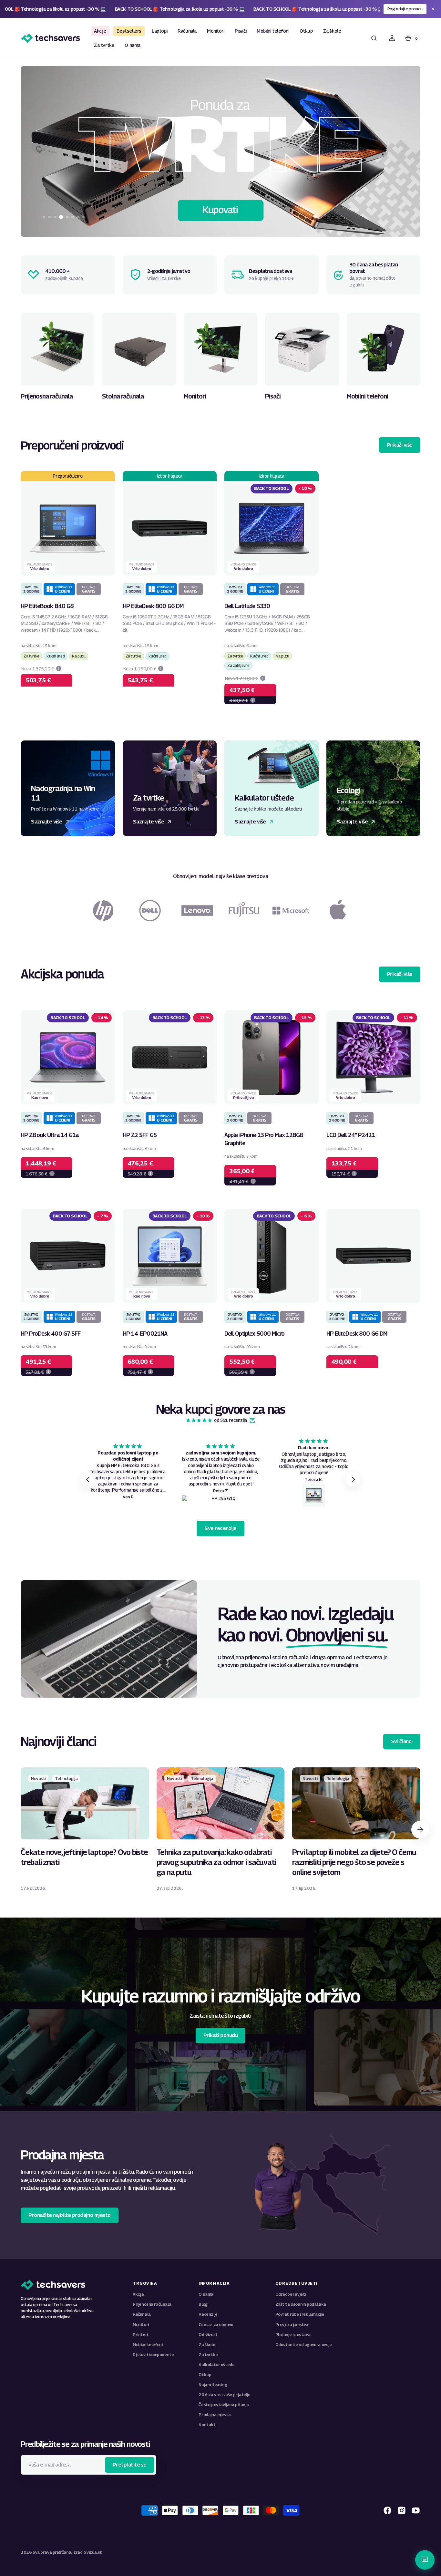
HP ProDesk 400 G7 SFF (51, 1334)
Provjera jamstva (292, 2325)
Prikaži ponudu (221, 2035)
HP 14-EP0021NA (145, 1334)
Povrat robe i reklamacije (300, 2314)
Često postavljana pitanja (224, 2405)
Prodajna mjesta (215, 2415)
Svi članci (402, 1741)
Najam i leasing (213, 2385)
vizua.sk (94, 2552)
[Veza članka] (85, 1829)
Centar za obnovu (216, 2325)
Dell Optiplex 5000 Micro (254, 1334)
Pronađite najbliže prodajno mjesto (70, 2215)
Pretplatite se (130, 2465)
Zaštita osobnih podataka (301, 2304)
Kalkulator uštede (216, 2365)
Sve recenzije (221, 1528)
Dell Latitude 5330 (247, 606)
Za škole (207, 2345)
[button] (374, 38)
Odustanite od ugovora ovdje (304, 2345)
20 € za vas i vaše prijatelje (224, 2395)
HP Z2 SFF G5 (140, 1135)
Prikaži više (400, 445)
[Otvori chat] (425, 2560)
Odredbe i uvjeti (291, 2294)
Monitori (141, 2325)
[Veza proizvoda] (68, 587)
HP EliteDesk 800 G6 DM (153, 606)
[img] (199, 1420)
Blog (203, 2304)
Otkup (205, 2375)
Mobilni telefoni (148, 2345)
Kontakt (207, 2425)
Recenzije (208, 2314)
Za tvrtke (208, 2355)
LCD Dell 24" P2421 (351, 1135)
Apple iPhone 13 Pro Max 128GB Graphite (264, 1139)
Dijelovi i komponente (153, 2355)
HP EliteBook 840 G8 (47, 606)
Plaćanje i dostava (293, 2335)
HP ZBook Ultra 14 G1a (50, 1135)
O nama (206, 2294)
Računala (142, 2314)
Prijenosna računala (152, 2304)
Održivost (208, 2335)
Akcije (138, 2294)
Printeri (140, 2335)
